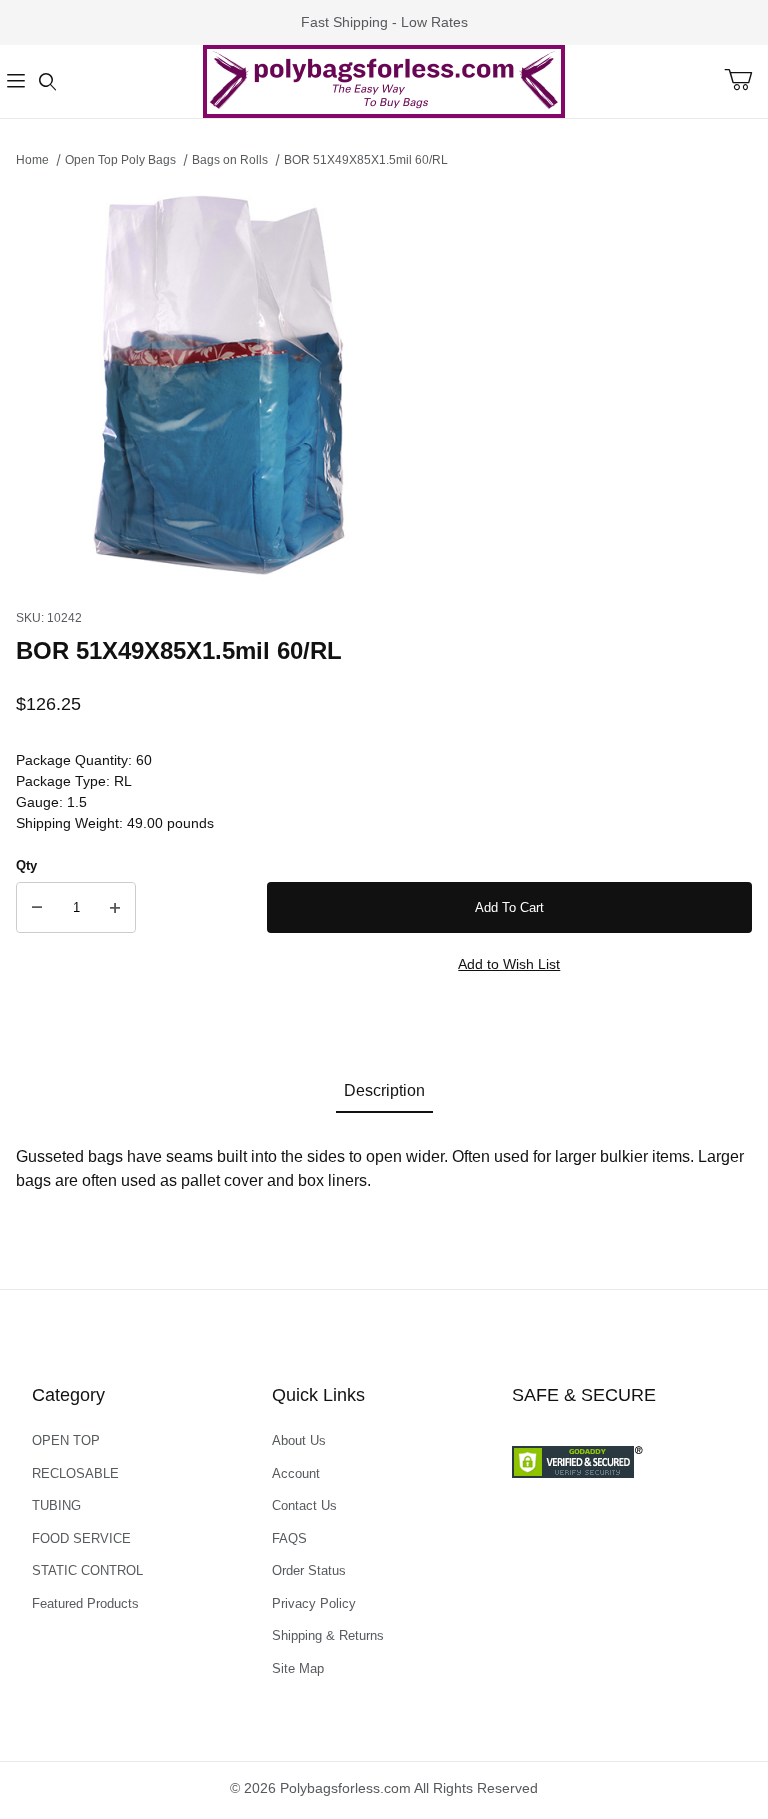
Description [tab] (384, 1090)
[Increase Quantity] (115, 908)
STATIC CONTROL (87, 1570)
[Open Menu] (16, 81)
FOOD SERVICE (81, 1538)
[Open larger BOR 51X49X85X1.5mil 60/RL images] (384, 383)
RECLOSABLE (75, 1473)
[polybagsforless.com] (384, 80)
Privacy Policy (314, 1603)
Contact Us (304, 1505)
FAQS (289, 1538)
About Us (299, 1440)
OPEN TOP (66, 1440)
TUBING (56, 1505)
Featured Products (85, 1603)
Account (296, 1473)
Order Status (309, 1570)
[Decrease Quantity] (37, 908)
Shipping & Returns (328, 1635)
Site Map (298, 1668)
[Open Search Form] (48, 81)
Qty (26, 865)
